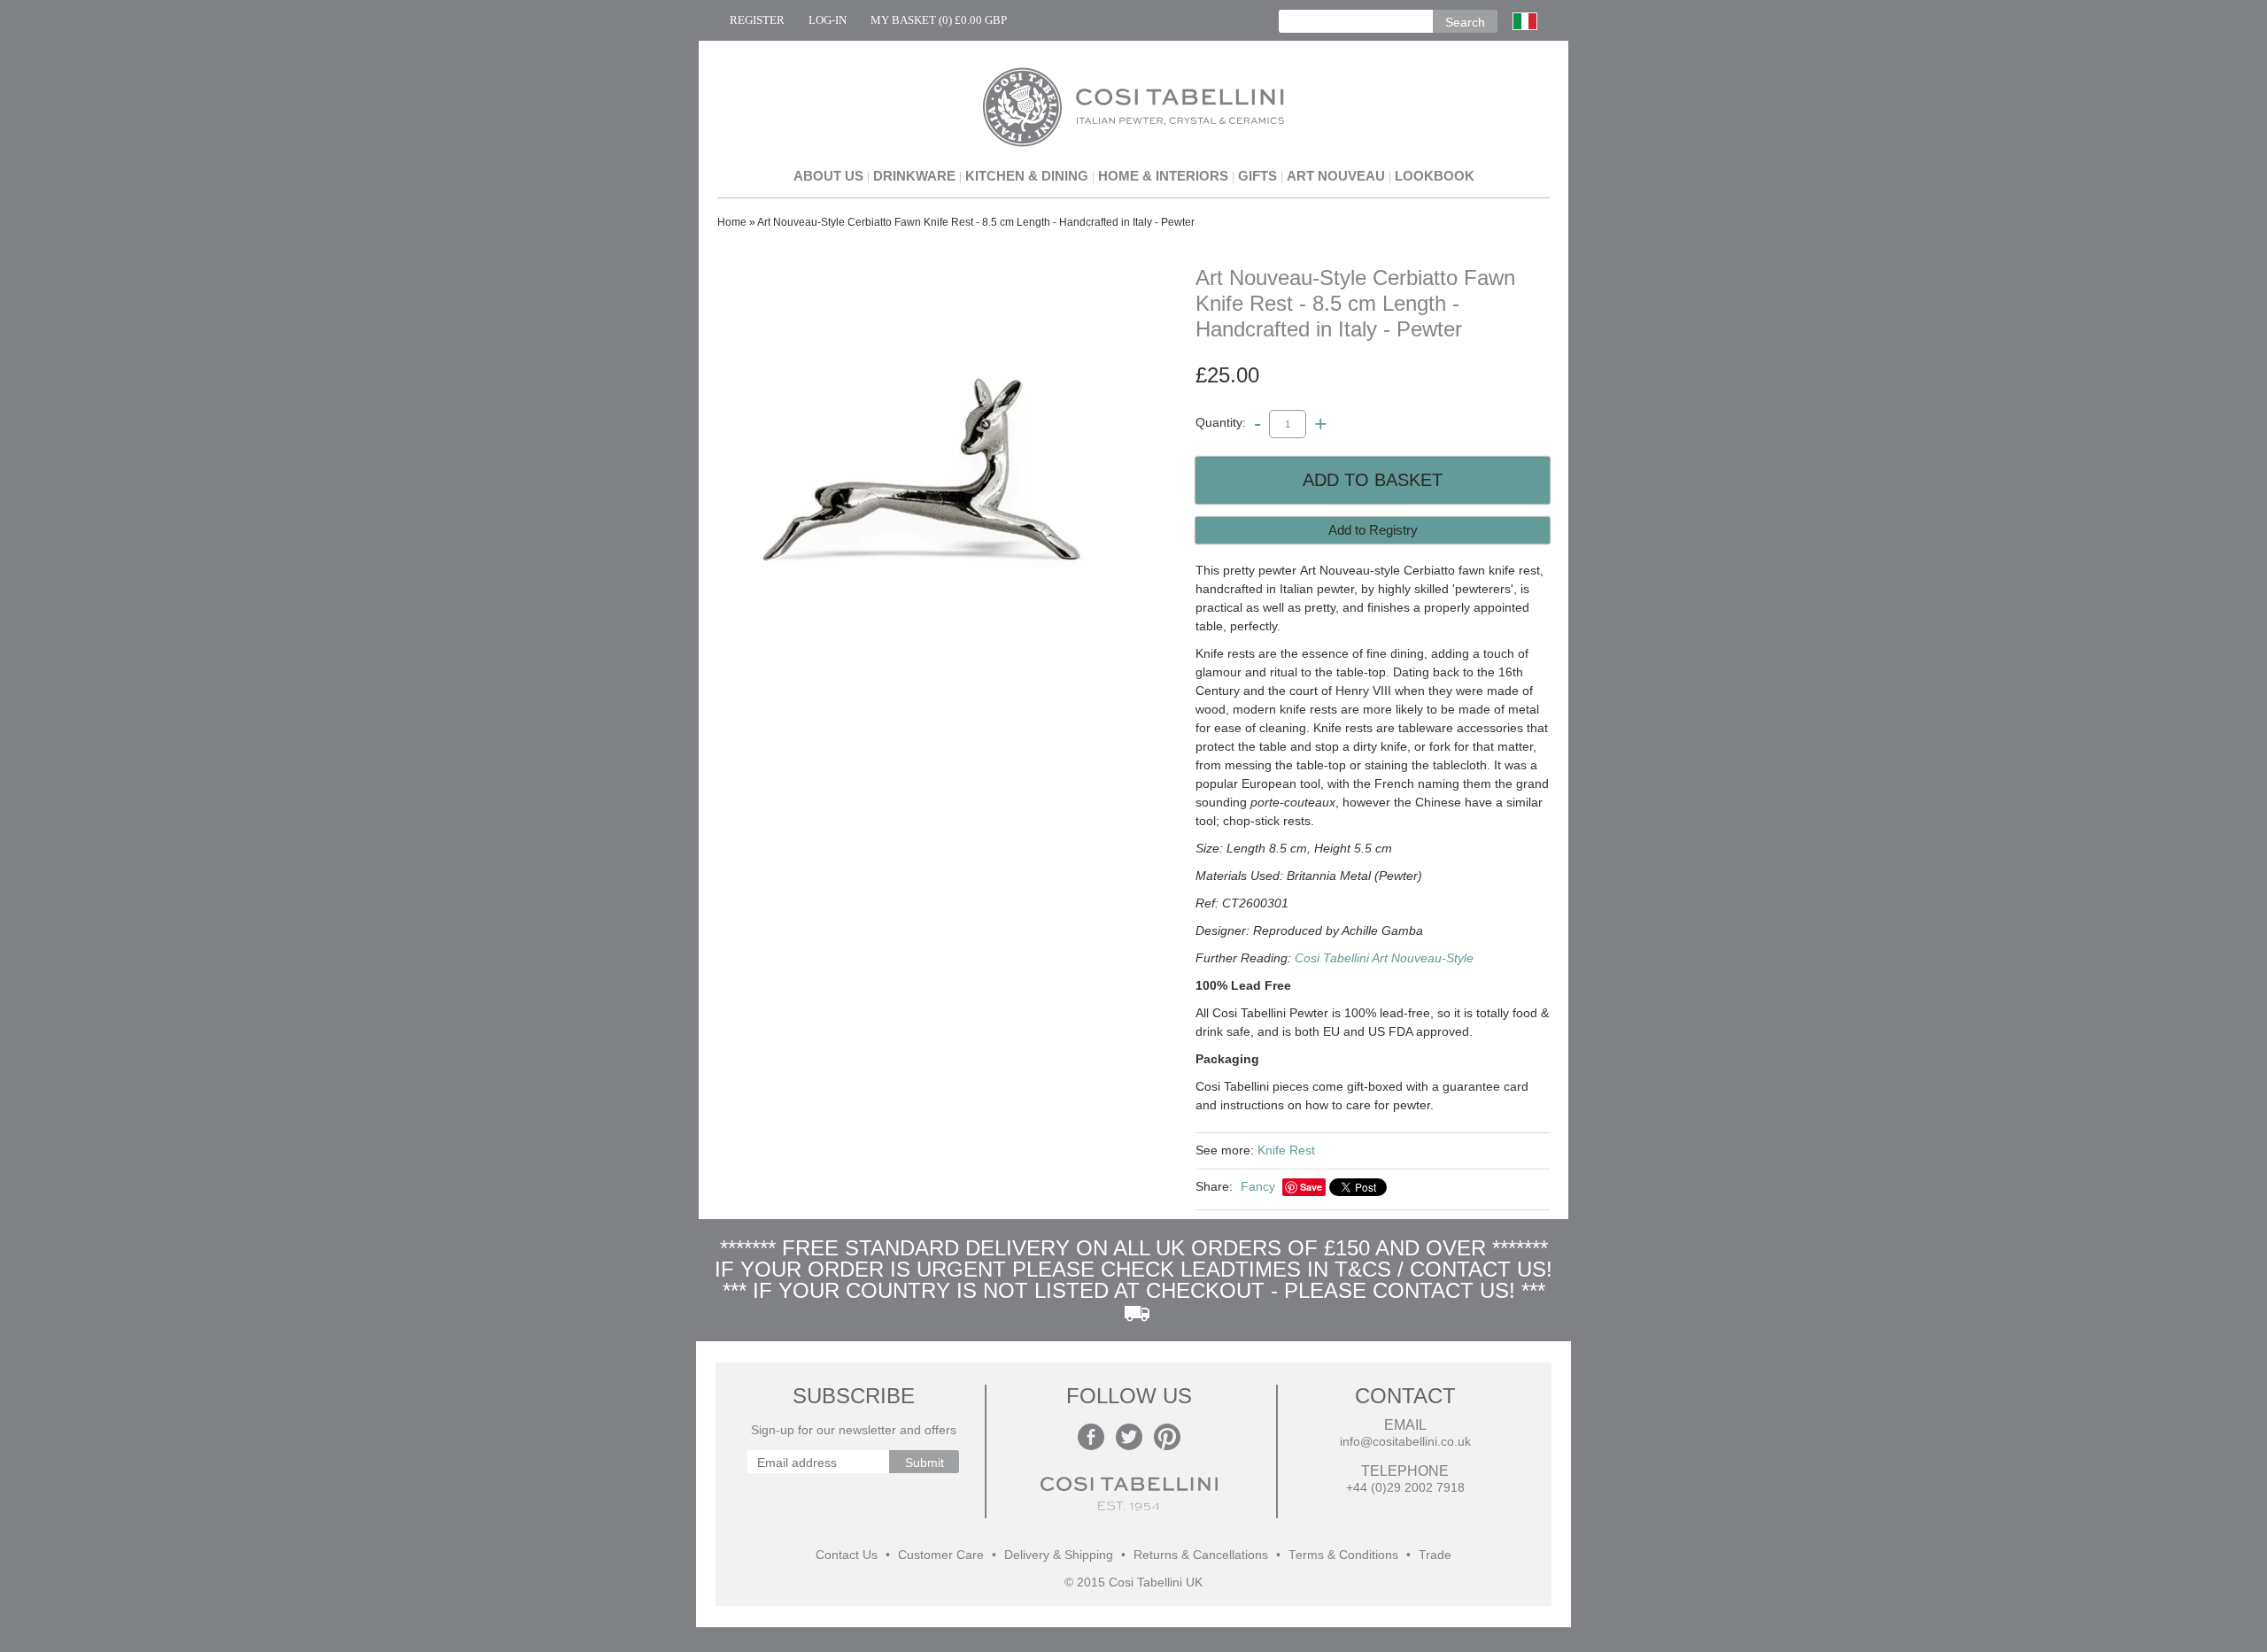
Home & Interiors (1163, 176)
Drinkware (914, 176)
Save (1311, 1187)
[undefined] (921, 476)
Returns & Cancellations (1201, 1555)
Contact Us (847, 1555)
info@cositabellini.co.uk (1405, 1442)
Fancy (1258, 1186)
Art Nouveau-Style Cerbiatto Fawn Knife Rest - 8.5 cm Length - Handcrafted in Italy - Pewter (976, 222)
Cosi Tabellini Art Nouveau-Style (1384, 958)
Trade (1435, 1555)
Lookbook (1435, 176)
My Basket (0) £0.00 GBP (939, 20)
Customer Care (941, 1555)
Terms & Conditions (1343, 1555)
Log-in (828, 20)
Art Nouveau (1336, 176)
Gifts (1257, 176)
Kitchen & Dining (1027, 176)
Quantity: (1221, 423)
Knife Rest (1286, 1150)
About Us (828, 176)
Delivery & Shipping (1059, 1555)
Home (732, 222)
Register (757, 20)
